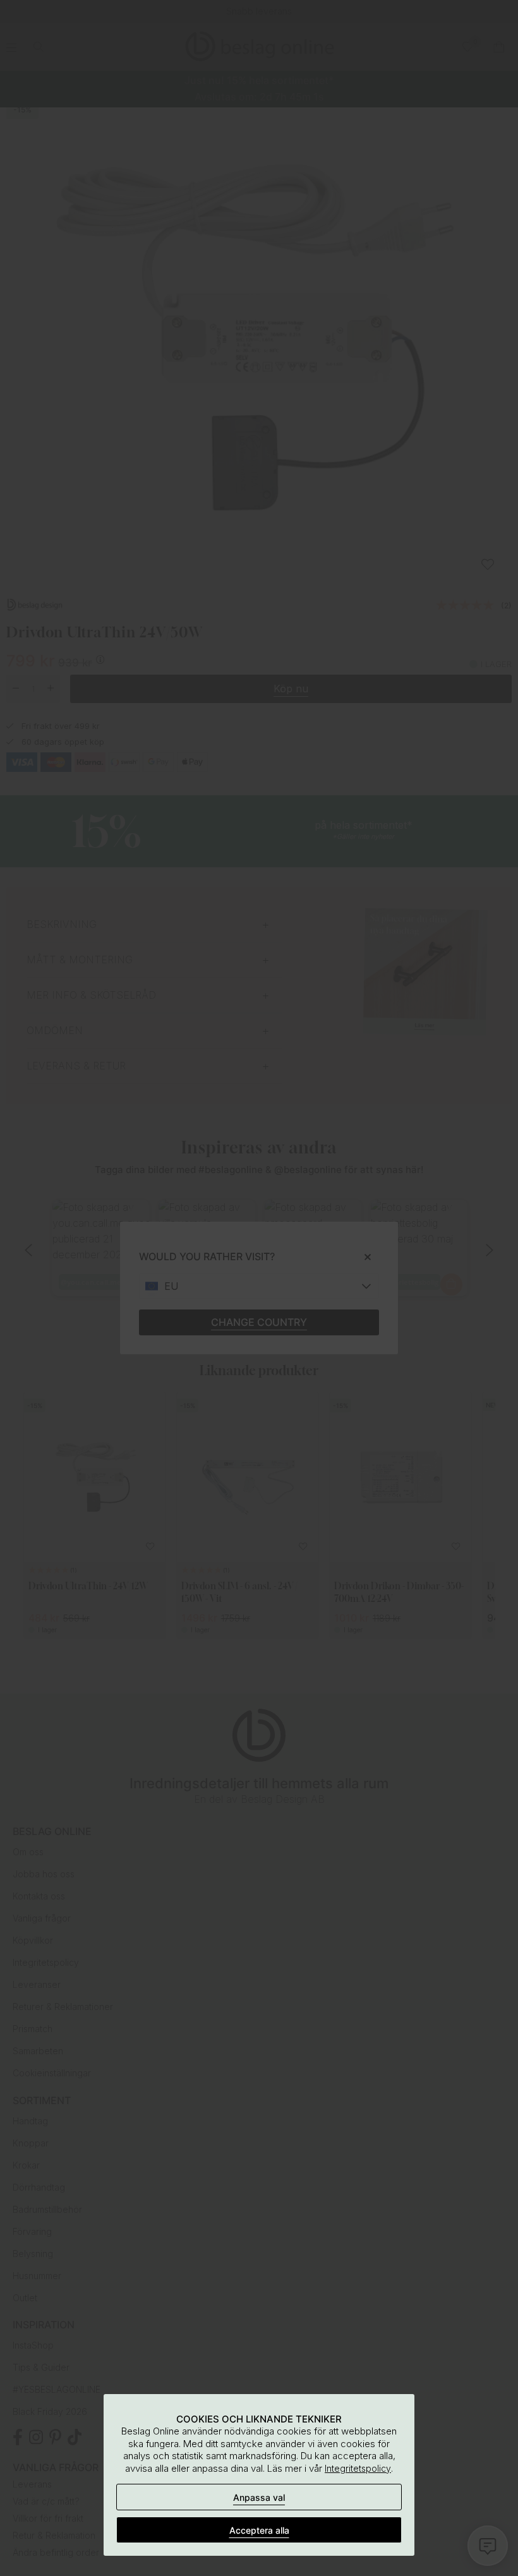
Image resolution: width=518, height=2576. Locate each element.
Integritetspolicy (358, 2468)
